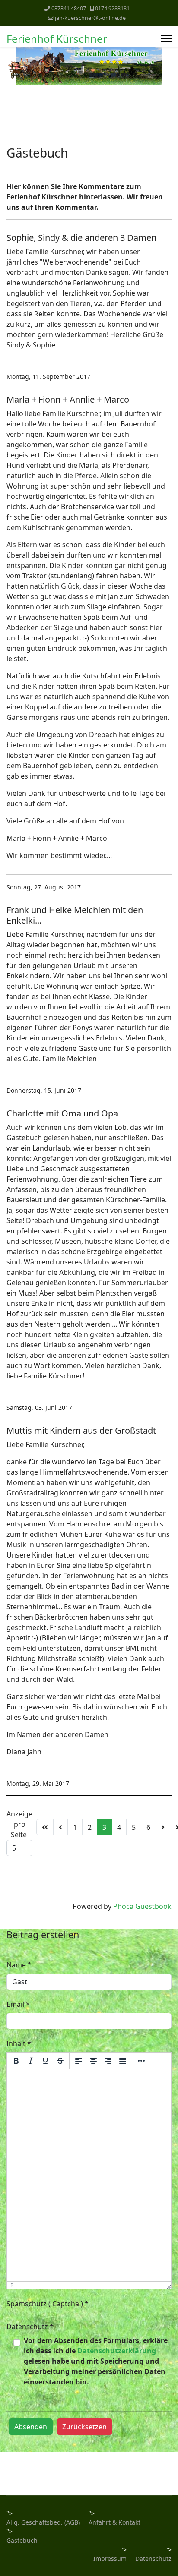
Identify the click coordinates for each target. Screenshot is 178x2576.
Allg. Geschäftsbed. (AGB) (43, 2522)
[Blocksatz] (123, 2061)
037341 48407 (69, 8)
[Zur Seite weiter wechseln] (163, 1827)
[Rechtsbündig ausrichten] (108, 2061)
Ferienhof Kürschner (57, 39)
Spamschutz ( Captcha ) (48, 2304)
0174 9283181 (112, 8)
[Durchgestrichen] (60, 2061)
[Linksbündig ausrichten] (79, 2061)
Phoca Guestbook (142, 1906)
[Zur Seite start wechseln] (45, 1827)
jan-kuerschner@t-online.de (90, 18)
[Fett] (16, 2061)
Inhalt (19, 2043)
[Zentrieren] (93, 2061)
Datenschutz (30, 2327)
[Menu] (166, 39)
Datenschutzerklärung (117, 2351)
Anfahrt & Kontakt (114, 2522)
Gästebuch (22, 2540)
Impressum (110, 2559)
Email (18, 2004)
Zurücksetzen (84, 2427)
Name (19, 1965)
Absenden (31, 2427)
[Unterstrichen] (45, 2061)
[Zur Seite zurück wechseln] (60, 1827)
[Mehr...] (141, 2061)
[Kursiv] (31, 2061)
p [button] (12, 2285)
